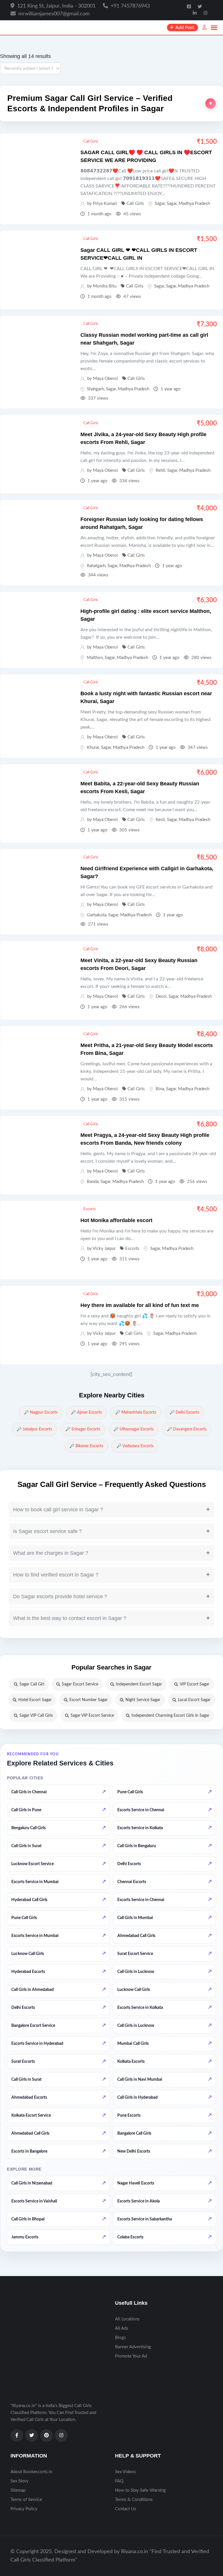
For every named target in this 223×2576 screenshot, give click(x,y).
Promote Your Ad (131, 2356)
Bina (160, 1089)
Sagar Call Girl (32, 1684)
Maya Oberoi (105, 379)
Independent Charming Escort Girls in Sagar (170, 1716)
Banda (93, 1182)
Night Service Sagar (143, 1700)
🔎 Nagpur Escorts (41, 1412)
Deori (161, 996)
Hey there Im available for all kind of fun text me (140, 1305)
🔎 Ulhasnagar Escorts (134, 1429)
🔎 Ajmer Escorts (86, 1412)
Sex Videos (125, 2472)
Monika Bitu (105, 286)
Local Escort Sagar (194, 1700)
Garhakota (97, 915)
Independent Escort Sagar (139, 1684)
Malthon (95, 658)
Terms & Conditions (134, 2500)
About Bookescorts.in (31, 2472)
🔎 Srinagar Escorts (83, 1429)
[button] (111, 104)
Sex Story (19, 2481)
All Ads (122, 2328)
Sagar (160, 204)
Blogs (121, 2338)
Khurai (93, 748)
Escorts (90, 1209)
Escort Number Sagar (89, 1700)
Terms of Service (26, 2500)
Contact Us (126, 2509)
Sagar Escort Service (80, 1684)
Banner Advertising (133, 2347)
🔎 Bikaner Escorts (86, 1446)
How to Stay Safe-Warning (140, 2490)
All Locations (127, 2319)
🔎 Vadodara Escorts (135, 1446)
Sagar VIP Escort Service (92, 1716)
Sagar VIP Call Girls (36, 1716)
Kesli (160, 820)
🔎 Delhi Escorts (184, 1412)
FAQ (119, 2481)
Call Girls (91, 142)
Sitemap (18, 2490)
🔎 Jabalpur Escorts (34, 1429)
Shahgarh (95, 389)
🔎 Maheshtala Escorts (136, 1412)
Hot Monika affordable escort (116, 1220)
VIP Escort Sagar (195, 1684)
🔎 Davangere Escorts (187, 1429)
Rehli (160, 470)
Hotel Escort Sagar (35, 1700)
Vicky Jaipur (104, 1249)
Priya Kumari (105, 204)
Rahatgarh (96, 566)
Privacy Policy (24, 2509)
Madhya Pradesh (194, 204)
